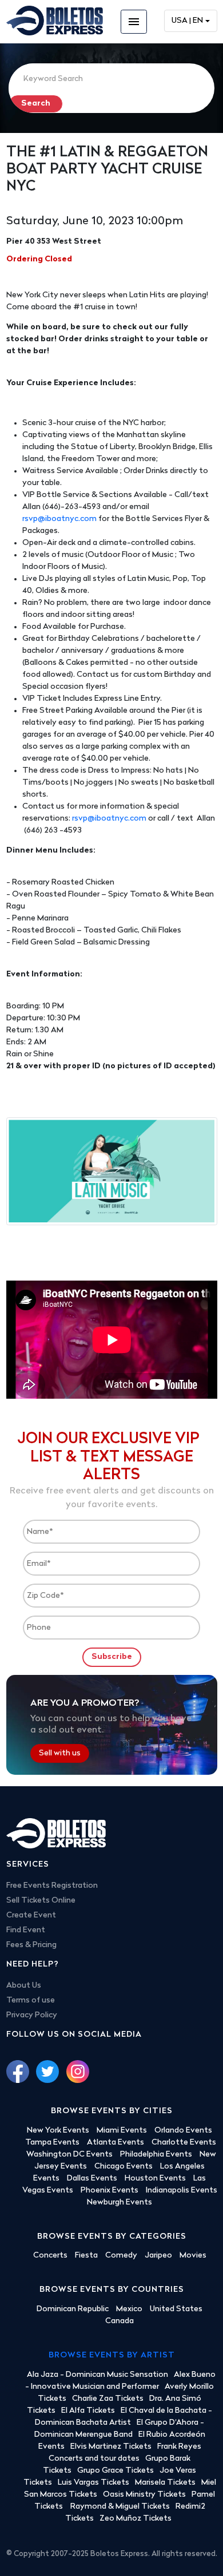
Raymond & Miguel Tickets (120, 2507)
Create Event (31, 1915)
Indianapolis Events (182, 2191)
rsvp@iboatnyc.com (59, 519)
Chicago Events (124, 2167)
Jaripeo (158, 2256)
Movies (193, 2256)
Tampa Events (52, 2143)
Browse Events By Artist (112, 2355)
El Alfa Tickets (88, 2411)
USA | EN (187, 21)
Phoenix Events (109, 2191)
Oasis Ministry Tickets (144, 2495)
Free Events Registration (52, 1886)
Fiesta (86, 2256)
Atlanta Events (116, 2143)
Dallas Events (92, 2179)
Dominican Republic (73, 2309)
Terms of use (31, 2000)
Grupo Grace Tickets (116, 2471)
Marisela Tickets (165, 2483)
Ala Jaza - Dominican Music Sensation (97, 2375)
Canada (120, 2321)
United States (176, 2309)
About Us (24, 1986)
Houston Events (155, 2179)
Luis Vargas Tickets (93, 2483)
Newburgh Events (120, 2202)
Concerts (50, 2256)
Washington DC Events (69, 2155)
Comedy (121, 2256)
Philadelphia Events (156, 2155)
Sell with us (60, 1753)
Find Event (26, 1930)
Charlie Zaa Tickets (108, 2399)
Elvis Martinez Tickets (111, 2447)
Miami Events (122, 2131)
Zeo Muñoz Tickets (136, 2519)
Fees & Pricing (31, 1945)
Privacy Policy (32, 2015)
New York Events (58, 2131)
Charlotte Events (184, 2143)
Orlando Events (183, 2131)
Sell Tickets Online (41, 1901)
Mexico (129, 2309)
